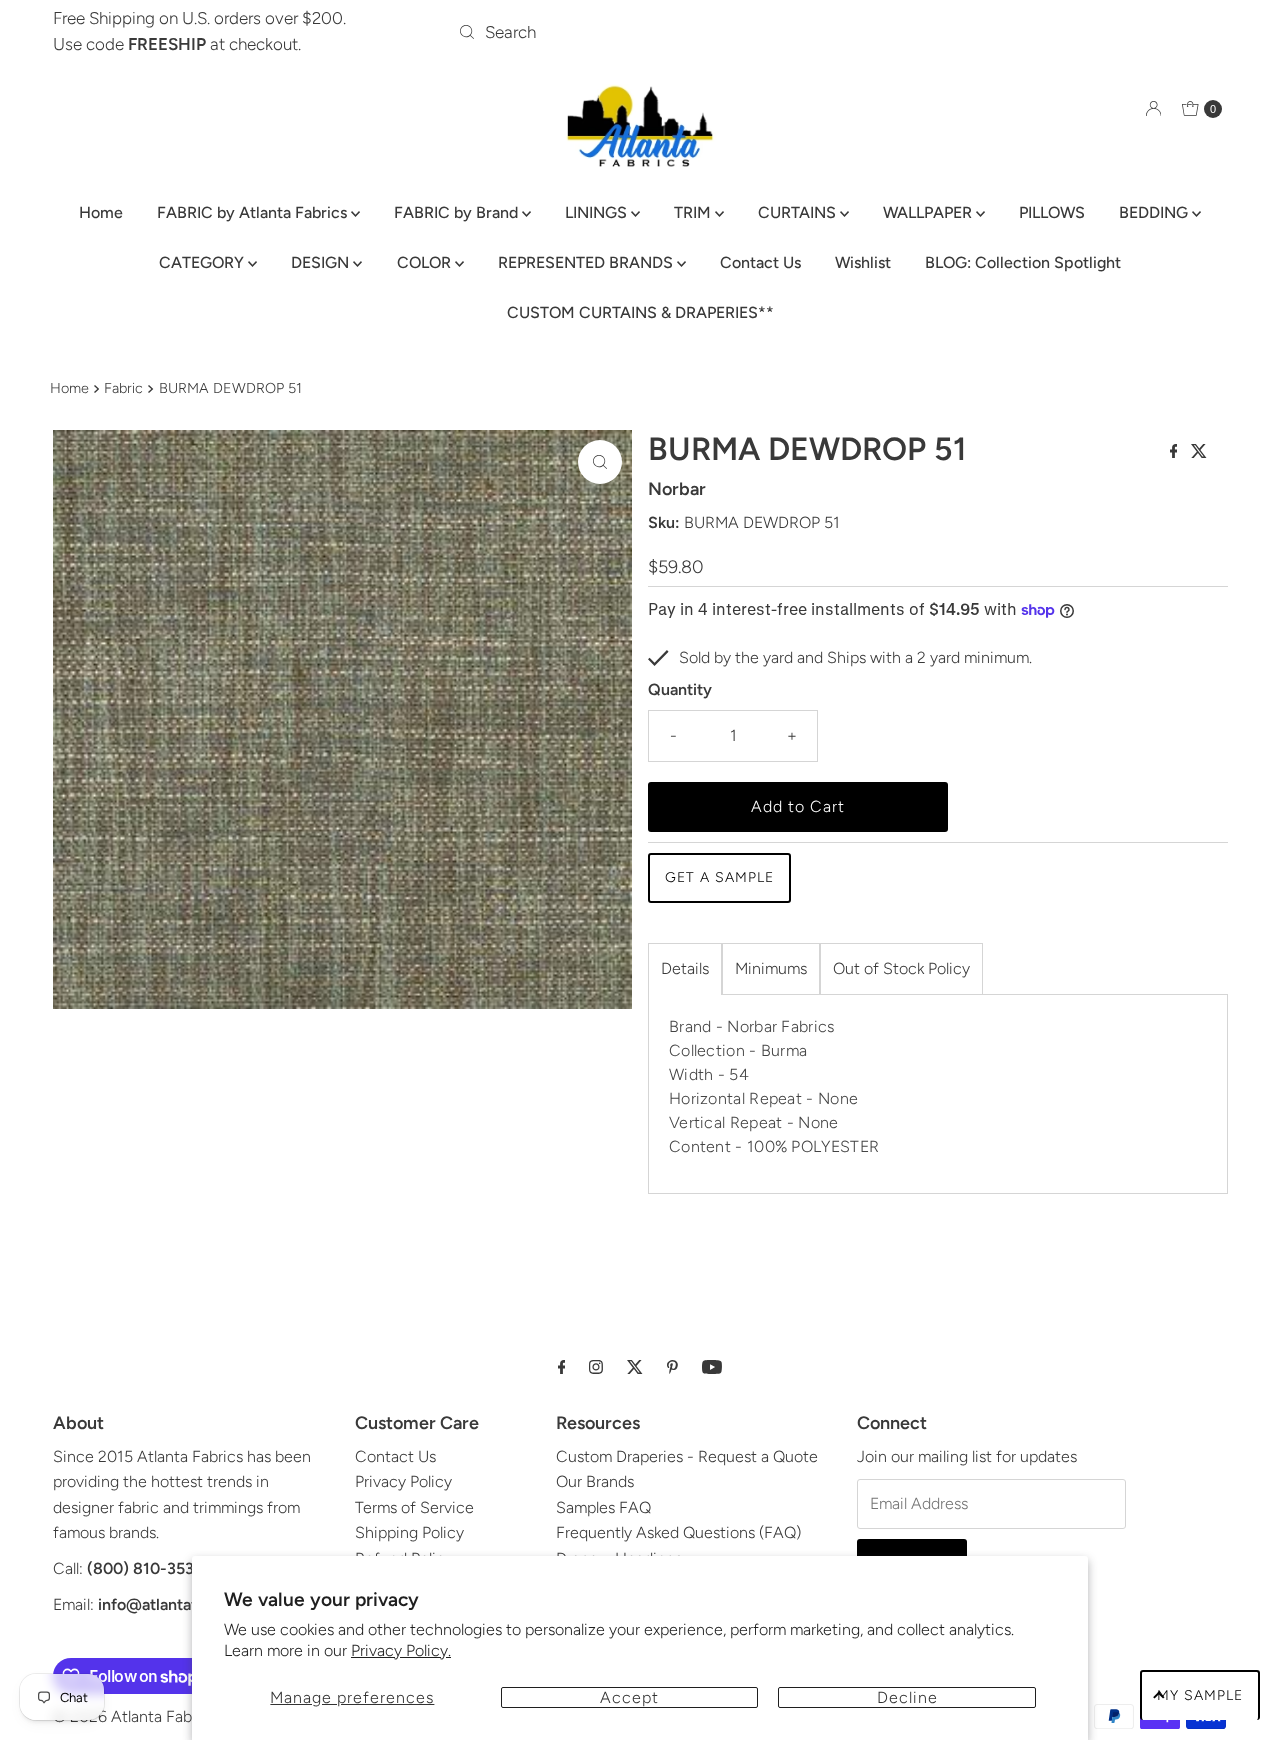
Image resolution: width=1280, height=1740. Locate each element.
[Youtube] (712, 1367)
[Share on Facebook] (1176, 452)
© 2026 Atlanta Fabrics (135, 1716)
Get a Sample (719, 877)
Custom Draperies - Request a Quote (687, 1456)
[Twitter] (635, 1367)
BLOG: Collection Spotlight (1023, 262)
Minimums (771, 968)
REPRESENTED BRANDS (587, 262)
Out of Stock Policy (901, 968)
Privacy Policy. (401, 1650)
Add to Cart (798, 806)
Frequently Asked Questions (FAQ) (678, 1532)
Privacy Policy (403, 1481)
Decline (907, 1697)
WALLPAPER (929, 212)
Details (685, 968)
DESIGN (322, 262)
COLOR (426, 262)
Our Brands (595, 1481)
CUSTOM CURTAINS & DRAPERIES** (640, 312)
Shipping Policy (409, 1532)
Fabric (123, 388)
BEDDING (1155, 212)
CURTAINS (799, 212)
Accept (629, 1697)
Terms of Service (414, 1507)
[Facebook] (562, 1367)
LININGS (598, 212)
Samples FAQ (603, 1507)
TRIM (694, 212)
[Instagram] (596, 1367)
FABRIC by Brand (458, 212)
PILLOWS (1052, 212)
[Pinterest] (672, 1367)
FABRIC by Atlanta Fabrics (254, 212)
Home (101, 212)
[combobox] (640, 32)
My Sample (1200, 1695)
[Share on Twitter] (1199, 452)
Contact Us (760, 262)
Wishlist (863, 262)
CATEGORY (203, 262)
